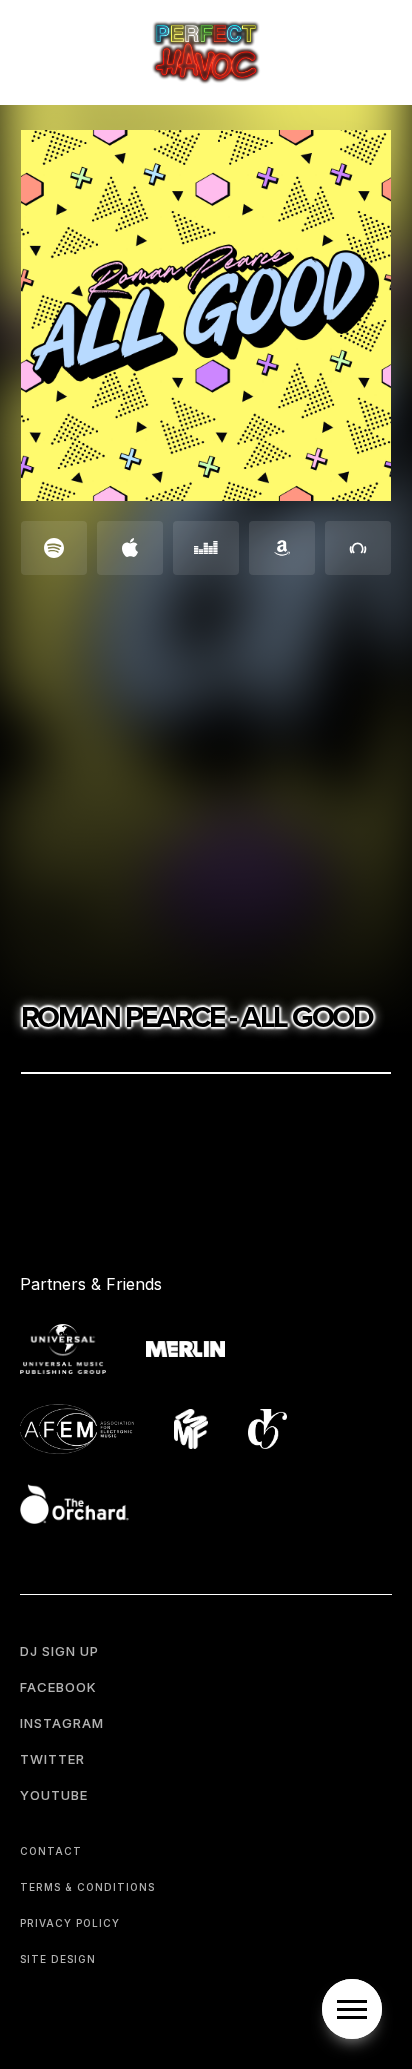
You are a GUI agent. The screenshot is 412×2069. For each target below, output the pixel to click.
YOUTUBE (54, 1795)
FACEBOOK (58, 1687)
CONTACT (51, 1851)
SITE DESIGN (58, 1959)
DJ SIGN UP (59, 1651)
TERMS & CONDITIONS (87, 1887)
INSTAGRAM (62, 1723)
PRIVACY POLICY (70, 1923)
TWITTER (52, 1759)
